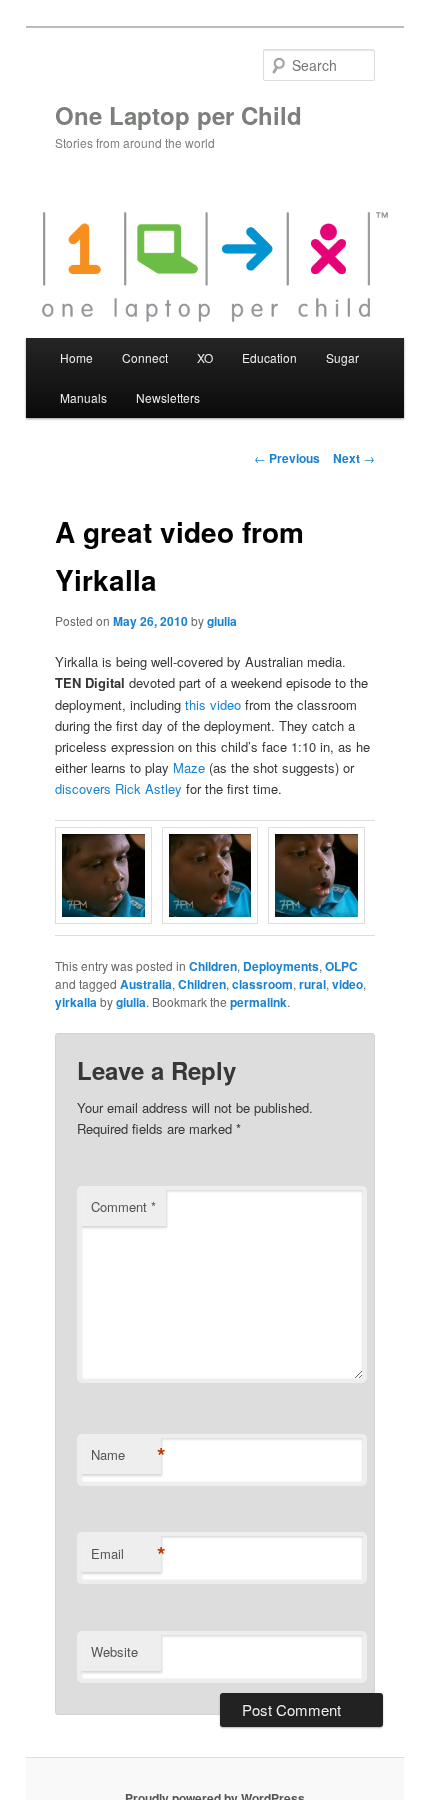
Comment (123, 1206)
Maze (189, 767)
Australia (146, 984)
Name (126, 1455)
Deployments (281, 966)
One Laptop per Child (178, 115)
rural (312, 984)
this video (213, 704)
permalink (258, 1002)
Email (126, 1554)
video (347, 984)
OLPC (341, 966)
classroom (262, 984)
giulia (222, 621)
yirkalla (76, 1002)
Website (114, 1651)
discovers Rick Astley (118, 788)
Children (213, 966)
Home (76, 357)
